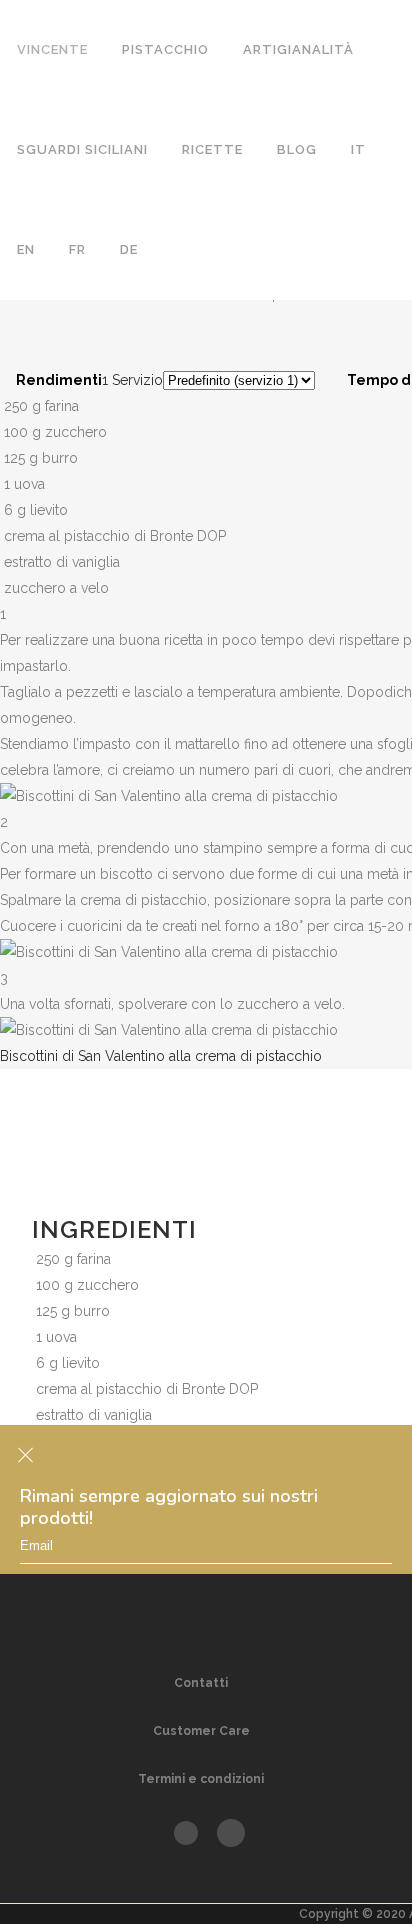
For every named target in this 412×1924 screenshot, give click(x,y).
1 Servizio (132, 380)
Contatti (201, 1683)
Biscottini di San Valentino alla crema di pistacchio (161, 1056)
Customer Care (201, 1731)
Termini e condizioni (201, 1779)
